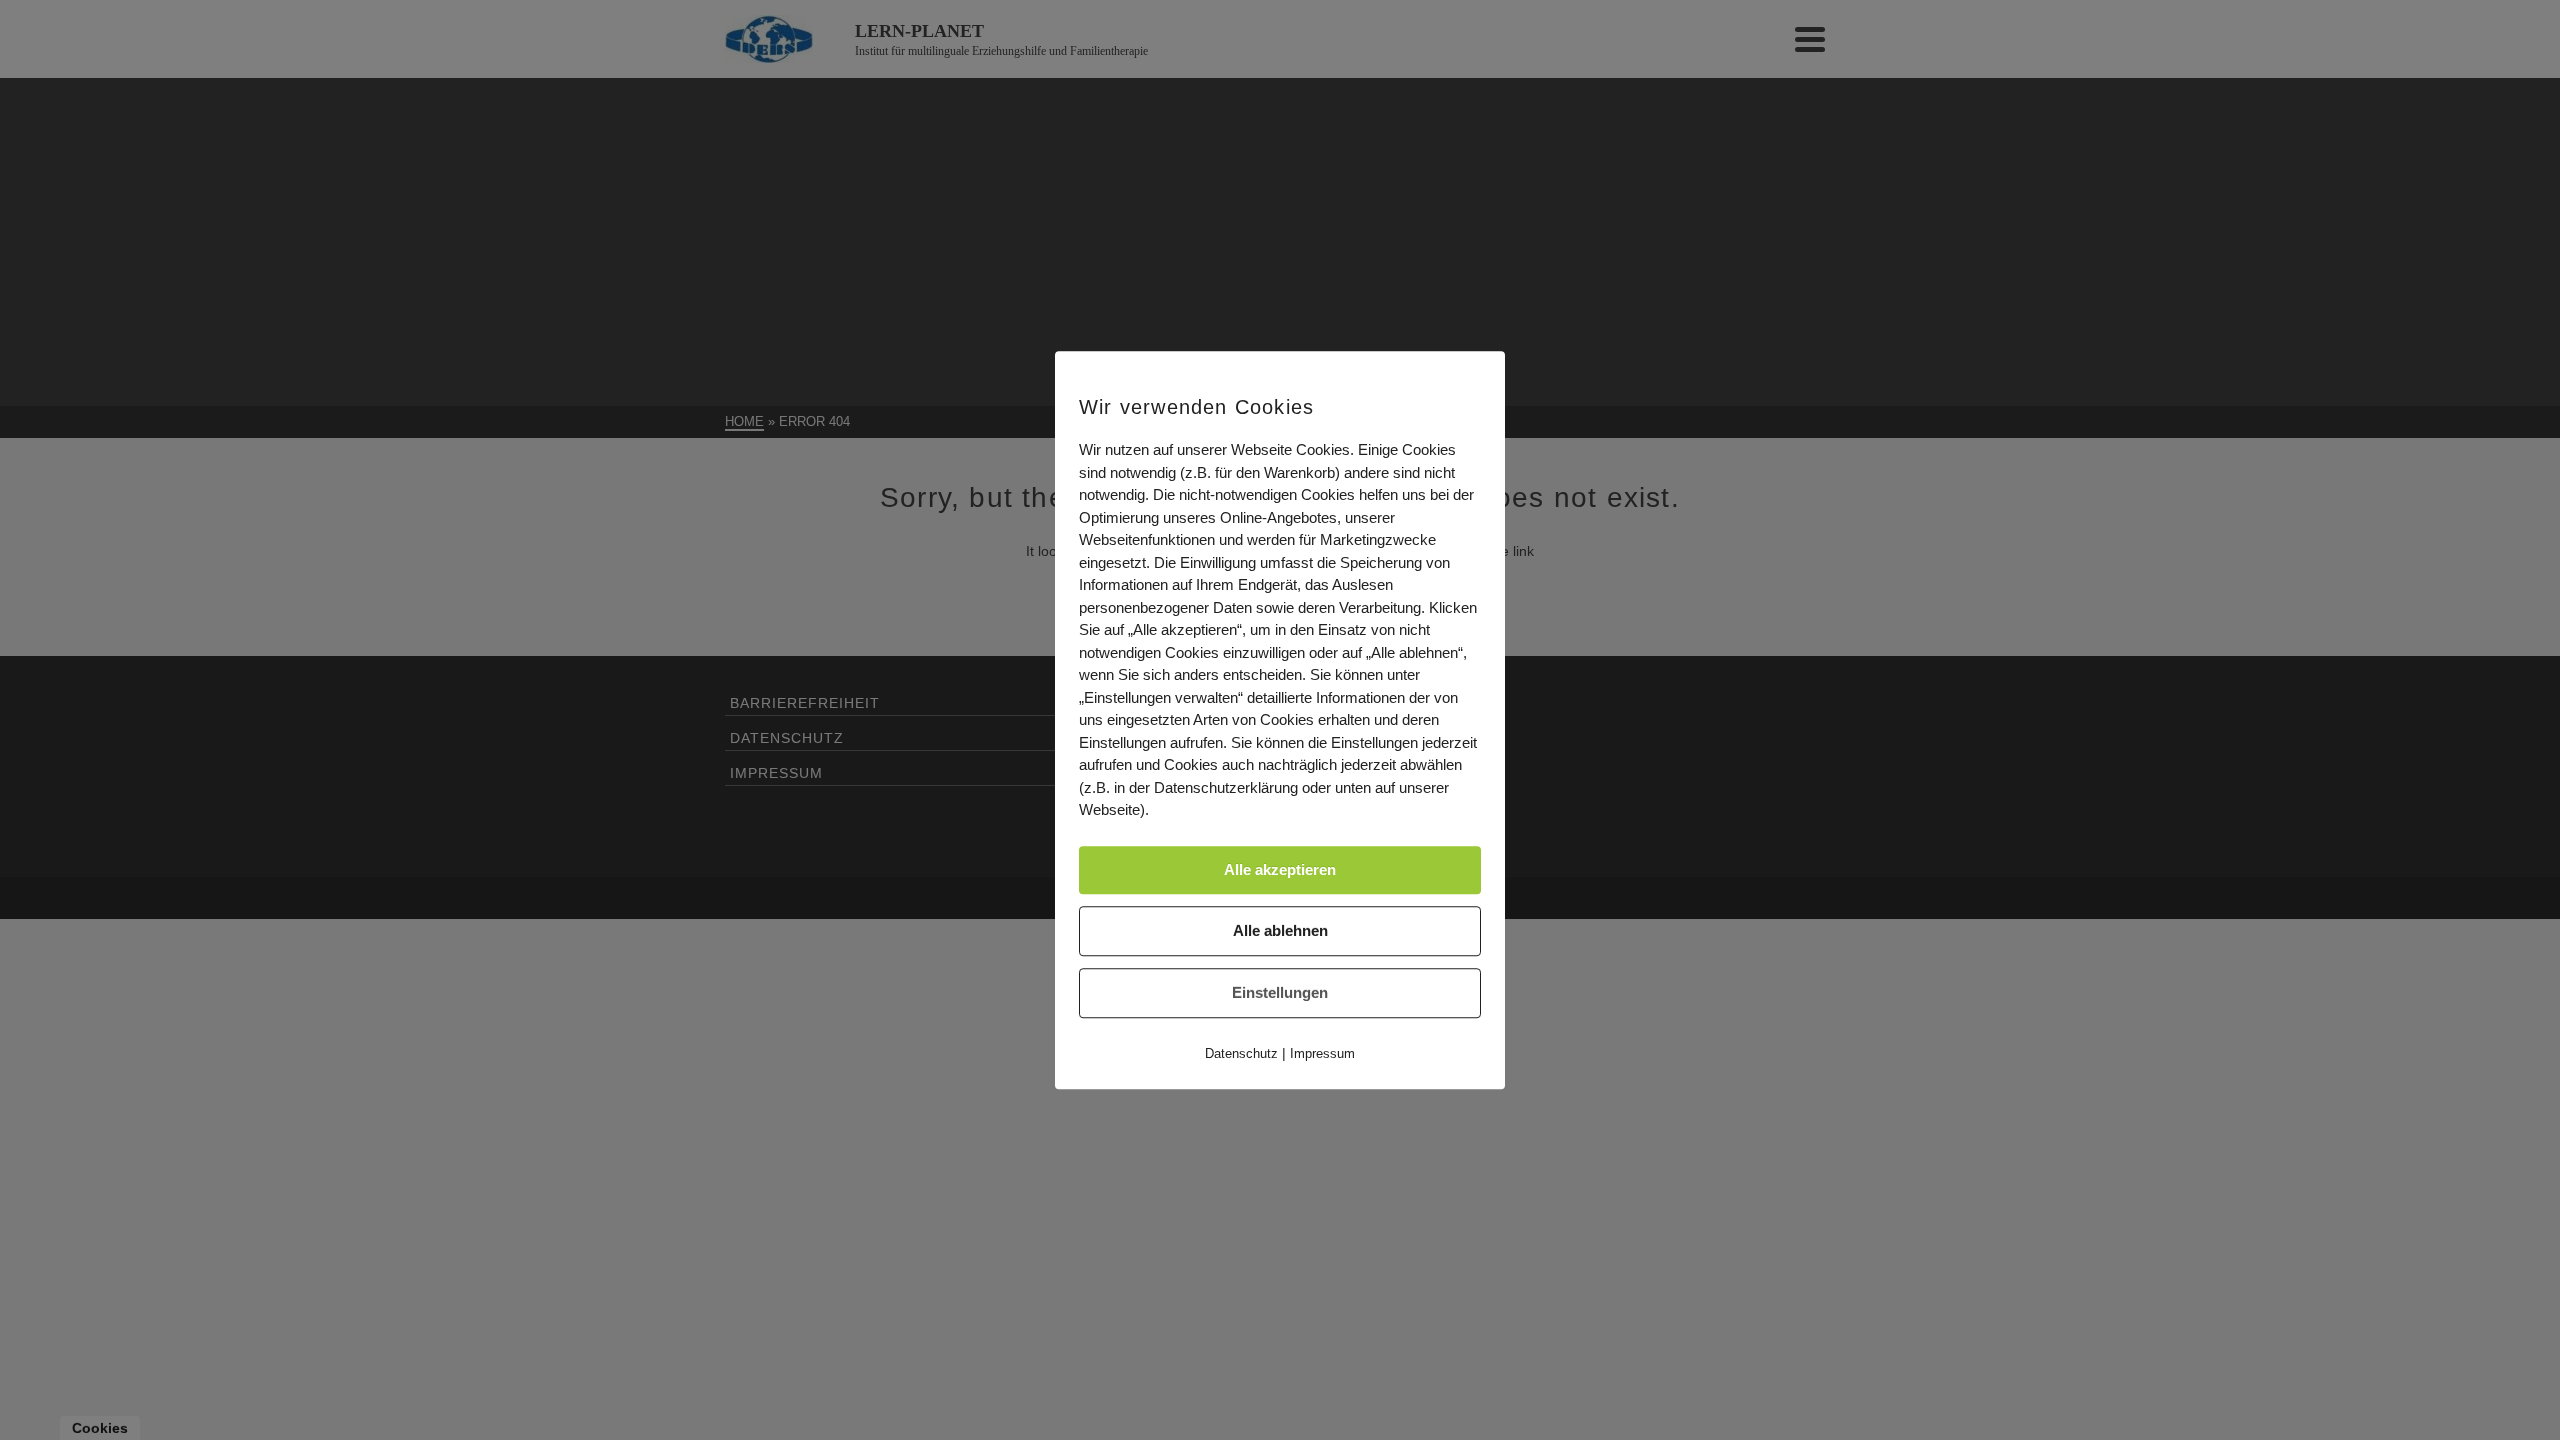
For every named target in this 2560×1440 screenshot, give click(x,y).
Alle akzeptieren (1280, 869)
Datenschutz (1241, 1053)
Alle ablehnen (1280, 930)
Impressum (1322, 1053)
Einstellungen (1280, 992)
